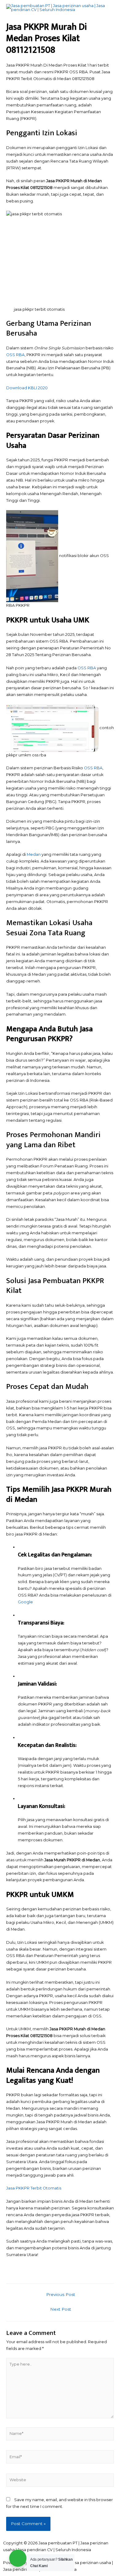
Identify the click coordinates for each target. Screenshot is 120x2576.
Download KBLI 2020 (27, 388)
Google (25, 1602)
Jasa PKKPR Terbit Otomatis (34, 2188)
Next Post (61, 2309)
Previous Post (61, 2294)
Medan (34, 854)
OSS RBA (15, 355)
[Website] (60, 2481)
